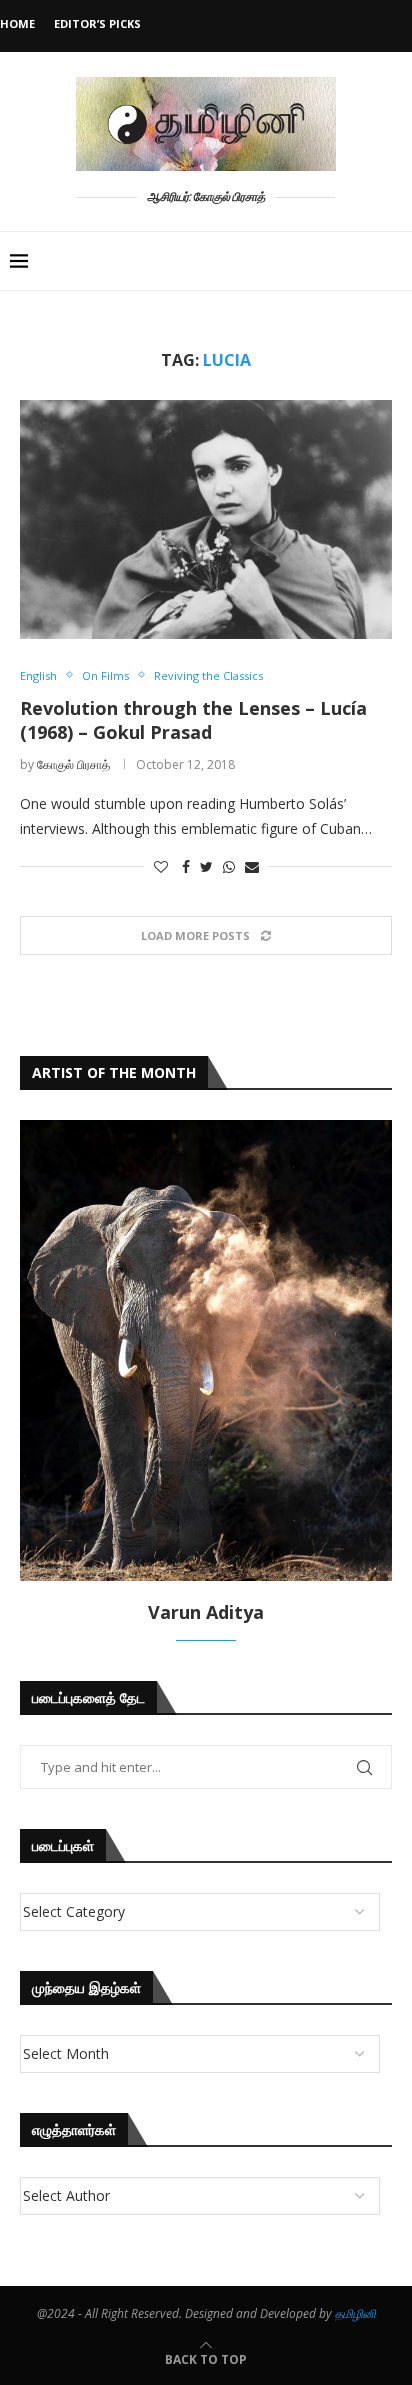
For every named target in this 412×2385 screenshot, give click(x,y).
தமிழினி (355, 2313)
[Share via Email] (252, 866)
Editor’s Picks (97, 23)
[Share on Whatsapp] (229, 866)
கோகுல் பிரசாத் (73, 764)
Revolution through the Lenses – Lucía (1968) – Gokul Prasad (193, 720)
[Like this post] (161, 866)
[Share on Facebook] (186, 866)
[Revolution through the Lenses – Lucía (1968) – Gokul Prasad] (206, 519)
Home (17, 23)
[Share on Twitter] (206, 866)
